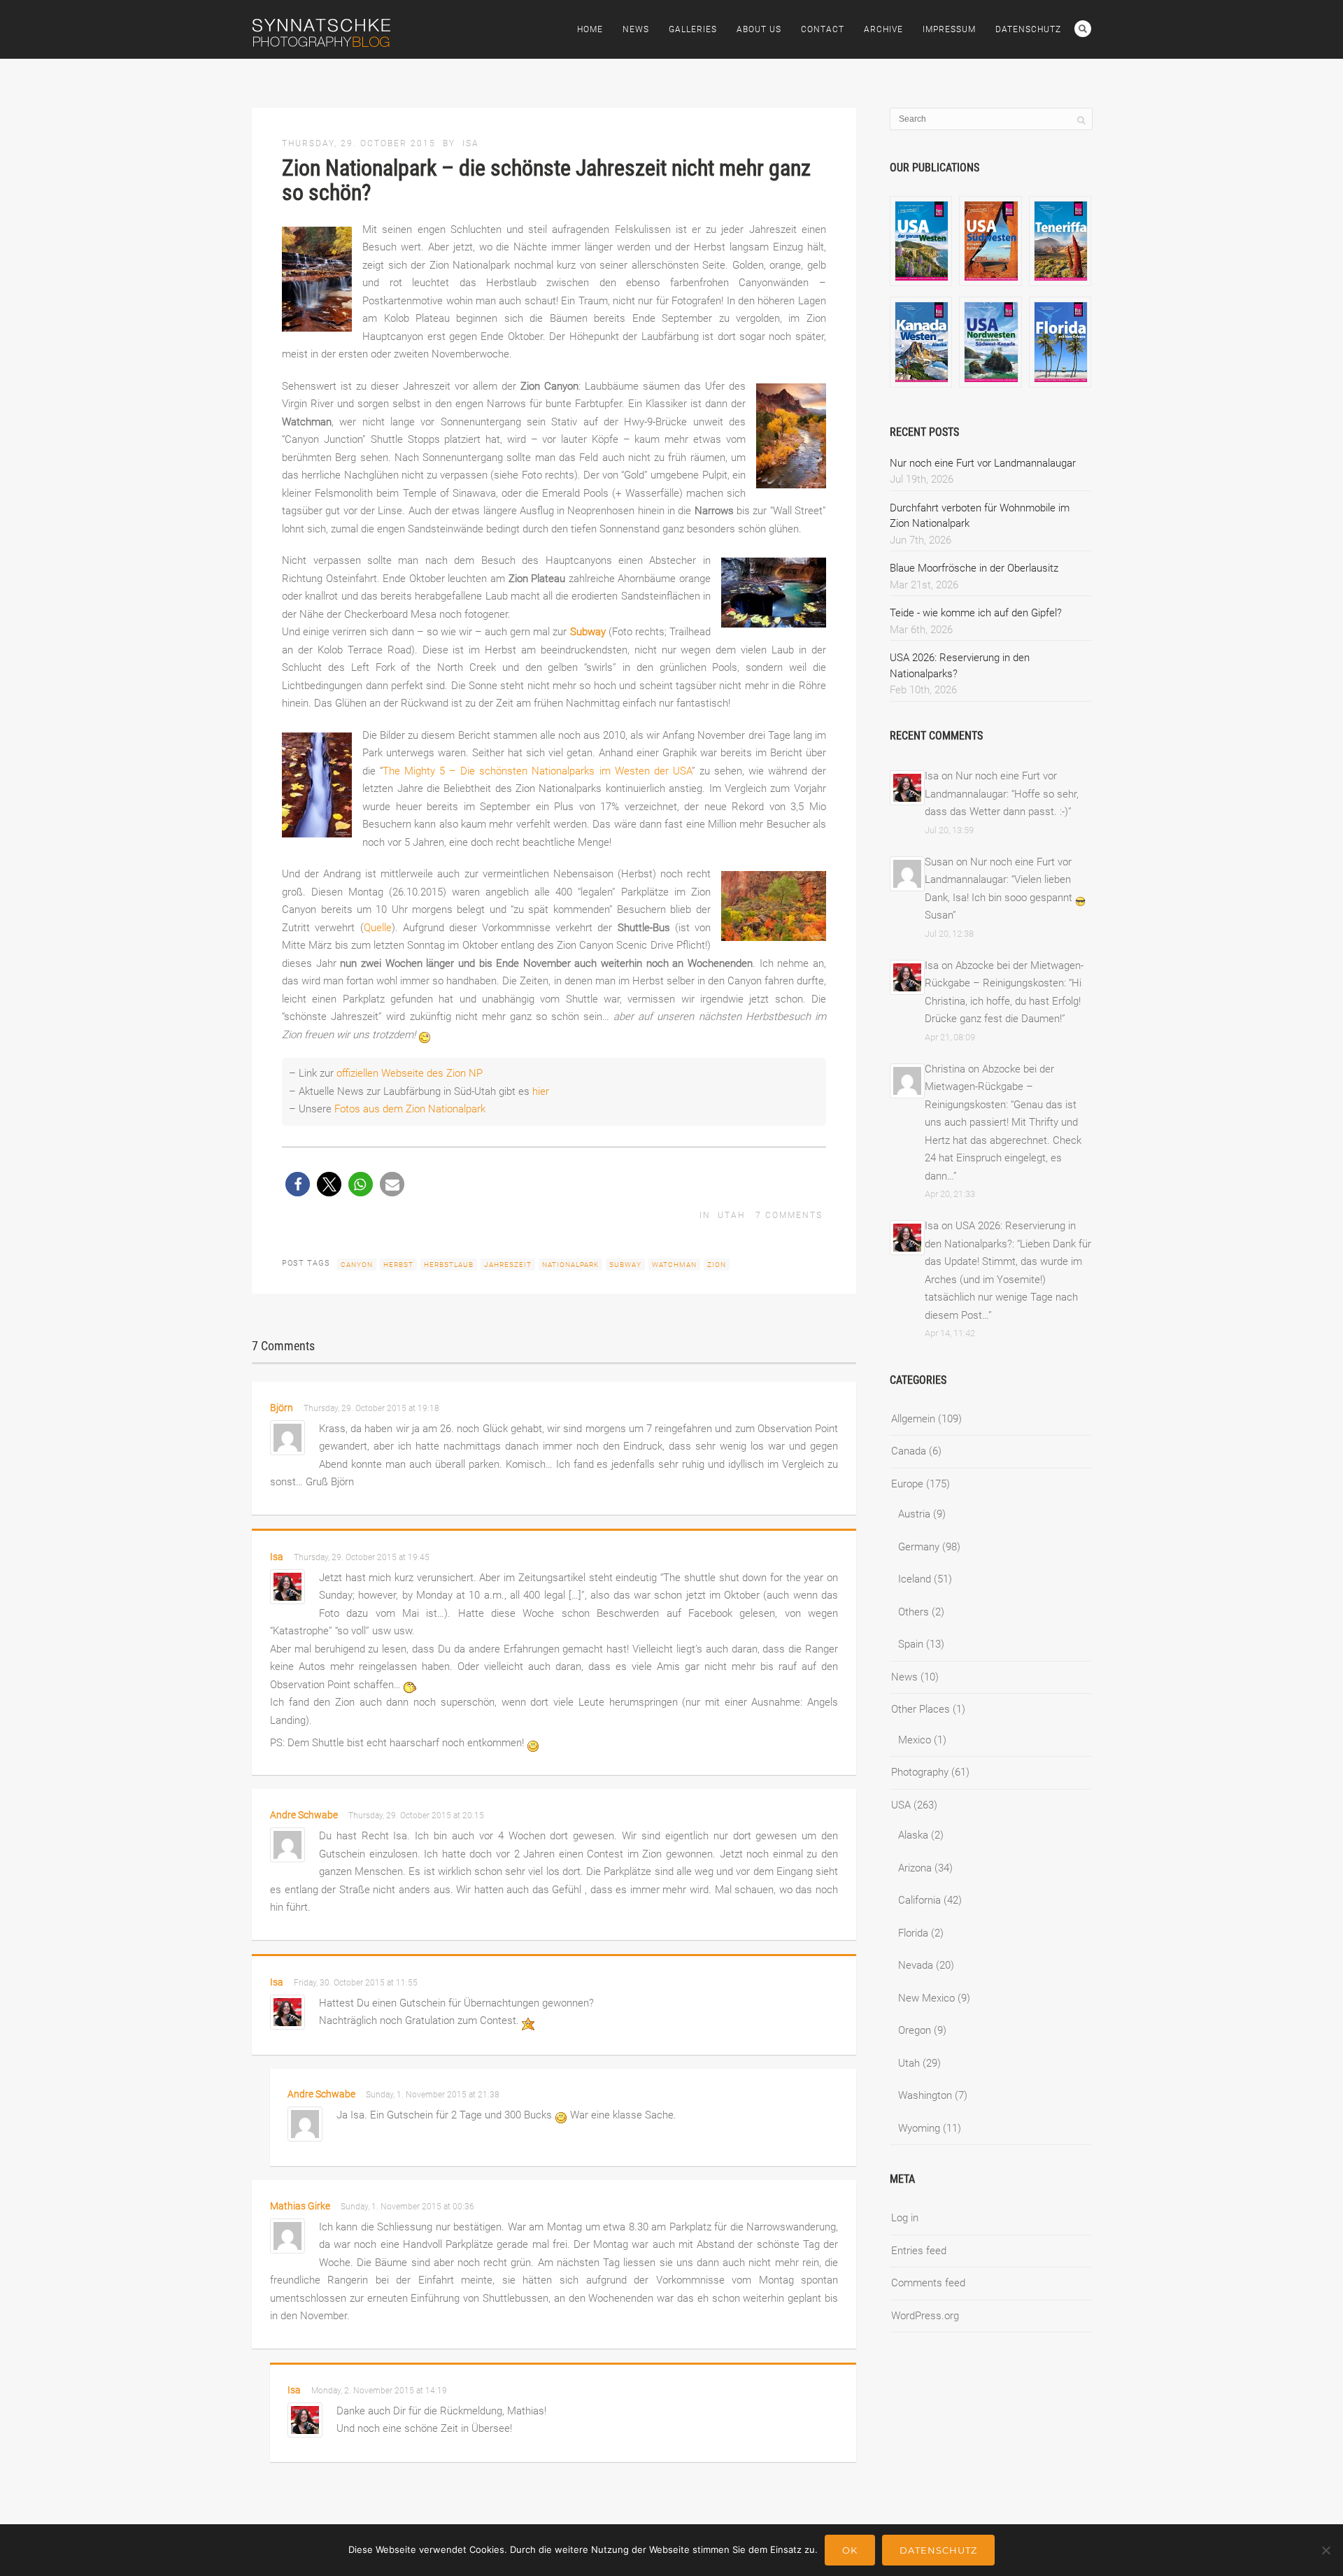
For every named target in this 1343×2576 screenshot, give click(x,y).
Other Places (921, 1709)
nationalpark (570, 1265)
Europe (907, 1484)
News (636, 29)
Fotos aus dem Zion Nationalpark (410, 1109)
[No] (1326, 2550)
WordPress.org (925, 2316)
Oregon (915, 2030)
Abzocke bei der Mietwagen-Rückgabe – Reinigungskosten (989, 1087)
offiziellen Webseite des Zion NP (410, 1073)
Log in (905, 2218)
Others (914, 1612)
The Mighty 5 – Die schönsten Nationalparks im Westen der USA (537, 771)
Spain (911, 1644)
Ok (850, 2550)
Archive (883, 29)
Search (1083, 29)
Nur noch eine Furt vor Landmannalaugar (983, 463)
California (919, 1900)
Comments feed (928, 2283)
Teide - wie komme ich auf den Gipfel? (976, 613)
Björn (282, 1408)
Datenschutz (1028, 29)
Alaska (913, 1835)
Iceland (915, 1579)
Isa (471, 143)
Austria (914, 1514)
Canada (909, 1451)
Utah (731, 1215)
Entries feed (919, 2251)
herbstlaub (449, 1265)
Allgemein (913, 1419)
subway (625, 1265)
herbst (398, 1265)
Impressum (949, 29)
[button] (298, 1184)
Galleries (693, 29)
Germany (919, 1547)
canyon (357, 1265)
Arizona (915, 1868)
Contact (823, 29)
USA (901, 1805)
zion (717, 1265)
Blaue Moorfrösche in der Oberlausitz (974, 568)
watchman (674, 1265)
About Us (759, 29)
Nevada (916, 1965)
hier (541, 1091)
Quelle (378, 928)
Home (590, 29)
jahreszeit (508, 1265)
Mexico (915, 1740)
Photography (920, 1772)
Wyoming (919, 2128)
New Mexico (926, 1998)
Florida (913, 1933)
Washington (925, 2095)
